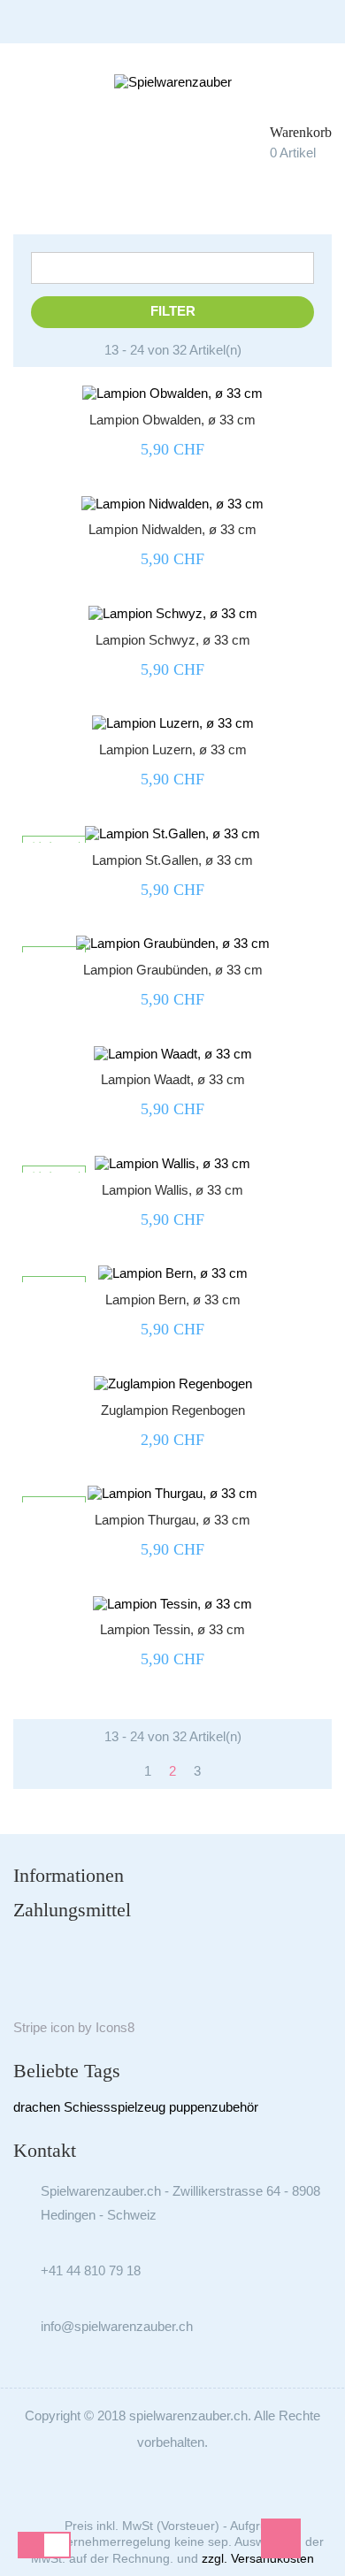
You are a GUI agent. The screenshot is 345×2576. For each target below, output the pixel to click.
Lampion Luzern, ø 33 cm (173, 749)
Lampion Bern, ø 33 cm (173, 1299)
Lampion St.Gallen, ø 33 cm (172, 860)
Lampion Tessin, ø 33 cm (172, 1629)
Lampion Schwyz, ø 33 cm (173, 640)
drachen (37, 2107)
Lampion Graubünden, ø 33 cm (173, 970)
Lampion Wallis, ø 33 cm (172, 1190)
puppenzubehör (214, 2107)
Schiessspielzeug (115, 2107)
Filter (173, 311)
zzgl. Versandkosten (258, 2558)
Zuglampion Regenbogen (173, 1410)
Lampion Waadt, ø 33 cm (173, 1079)
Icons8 (115, 2027)
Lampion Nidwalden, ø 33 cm (172, 529)
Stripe (30, 2027)
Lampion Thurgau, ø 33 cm (172, 1520)
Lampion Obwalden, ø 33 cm (172, 420)
